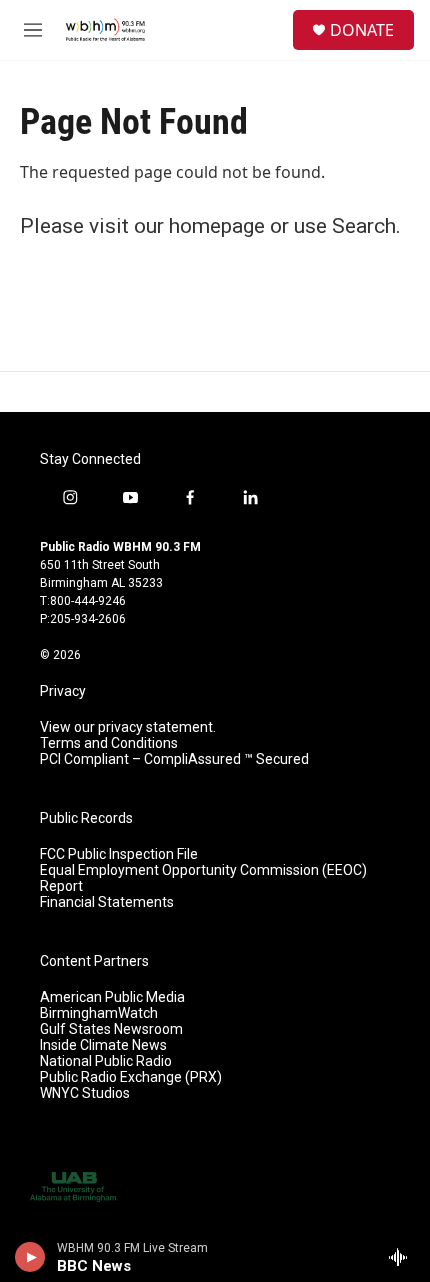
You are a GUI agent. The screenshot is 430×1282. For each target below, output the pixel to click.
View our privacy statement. (128, 727)
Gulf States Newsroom (111, 1029)
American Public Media (112, 997)
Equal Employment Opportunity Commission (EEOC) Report (203, 878)
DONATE (362, 30)
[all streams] (403, 1257)
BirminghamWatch (99, 1013)
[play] (30, 1257)
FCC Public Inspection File (119, 854)
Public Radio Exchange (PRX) (131, 1077)
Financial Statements (107, 902)
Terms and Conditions (109, 743)
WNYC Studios (85, 1093)
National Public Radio (106, 1061)
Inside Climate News (103, 1045)
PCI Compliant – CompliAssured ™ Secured (174, 759)
